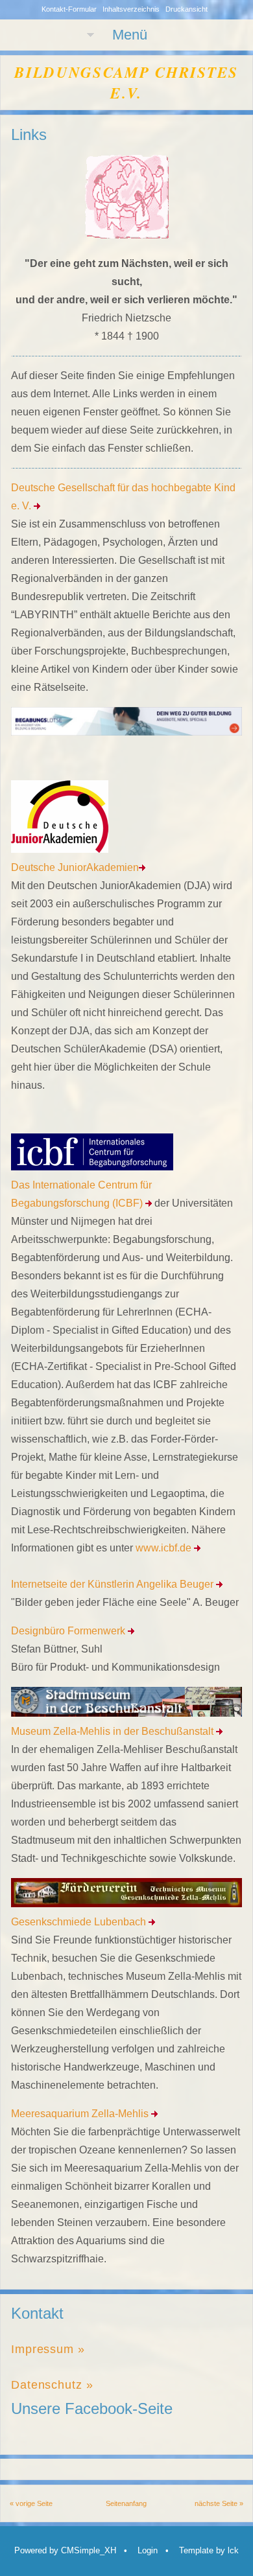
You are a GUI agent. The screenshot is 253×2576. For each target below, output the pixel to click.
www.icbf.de (165, 1548)
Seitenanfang (126, 2503)
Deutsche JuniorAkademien (75, 867)
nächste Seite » (219, 2503)
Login (148, 2550)
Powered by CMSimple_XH (65, 2550)
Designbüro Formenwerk (69, 1631)
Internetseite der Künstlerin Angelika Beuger (114, 1584)
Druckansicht (187, 9)
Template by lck (209, 2550)
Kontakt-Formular (69, 9)
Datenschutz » (52, 2385)
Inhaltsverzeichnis (131, 9)
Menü (130, 35)
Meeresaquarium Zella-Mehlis (81, 2114)
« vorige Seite (31, 2503)
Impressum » (48, 2349)
